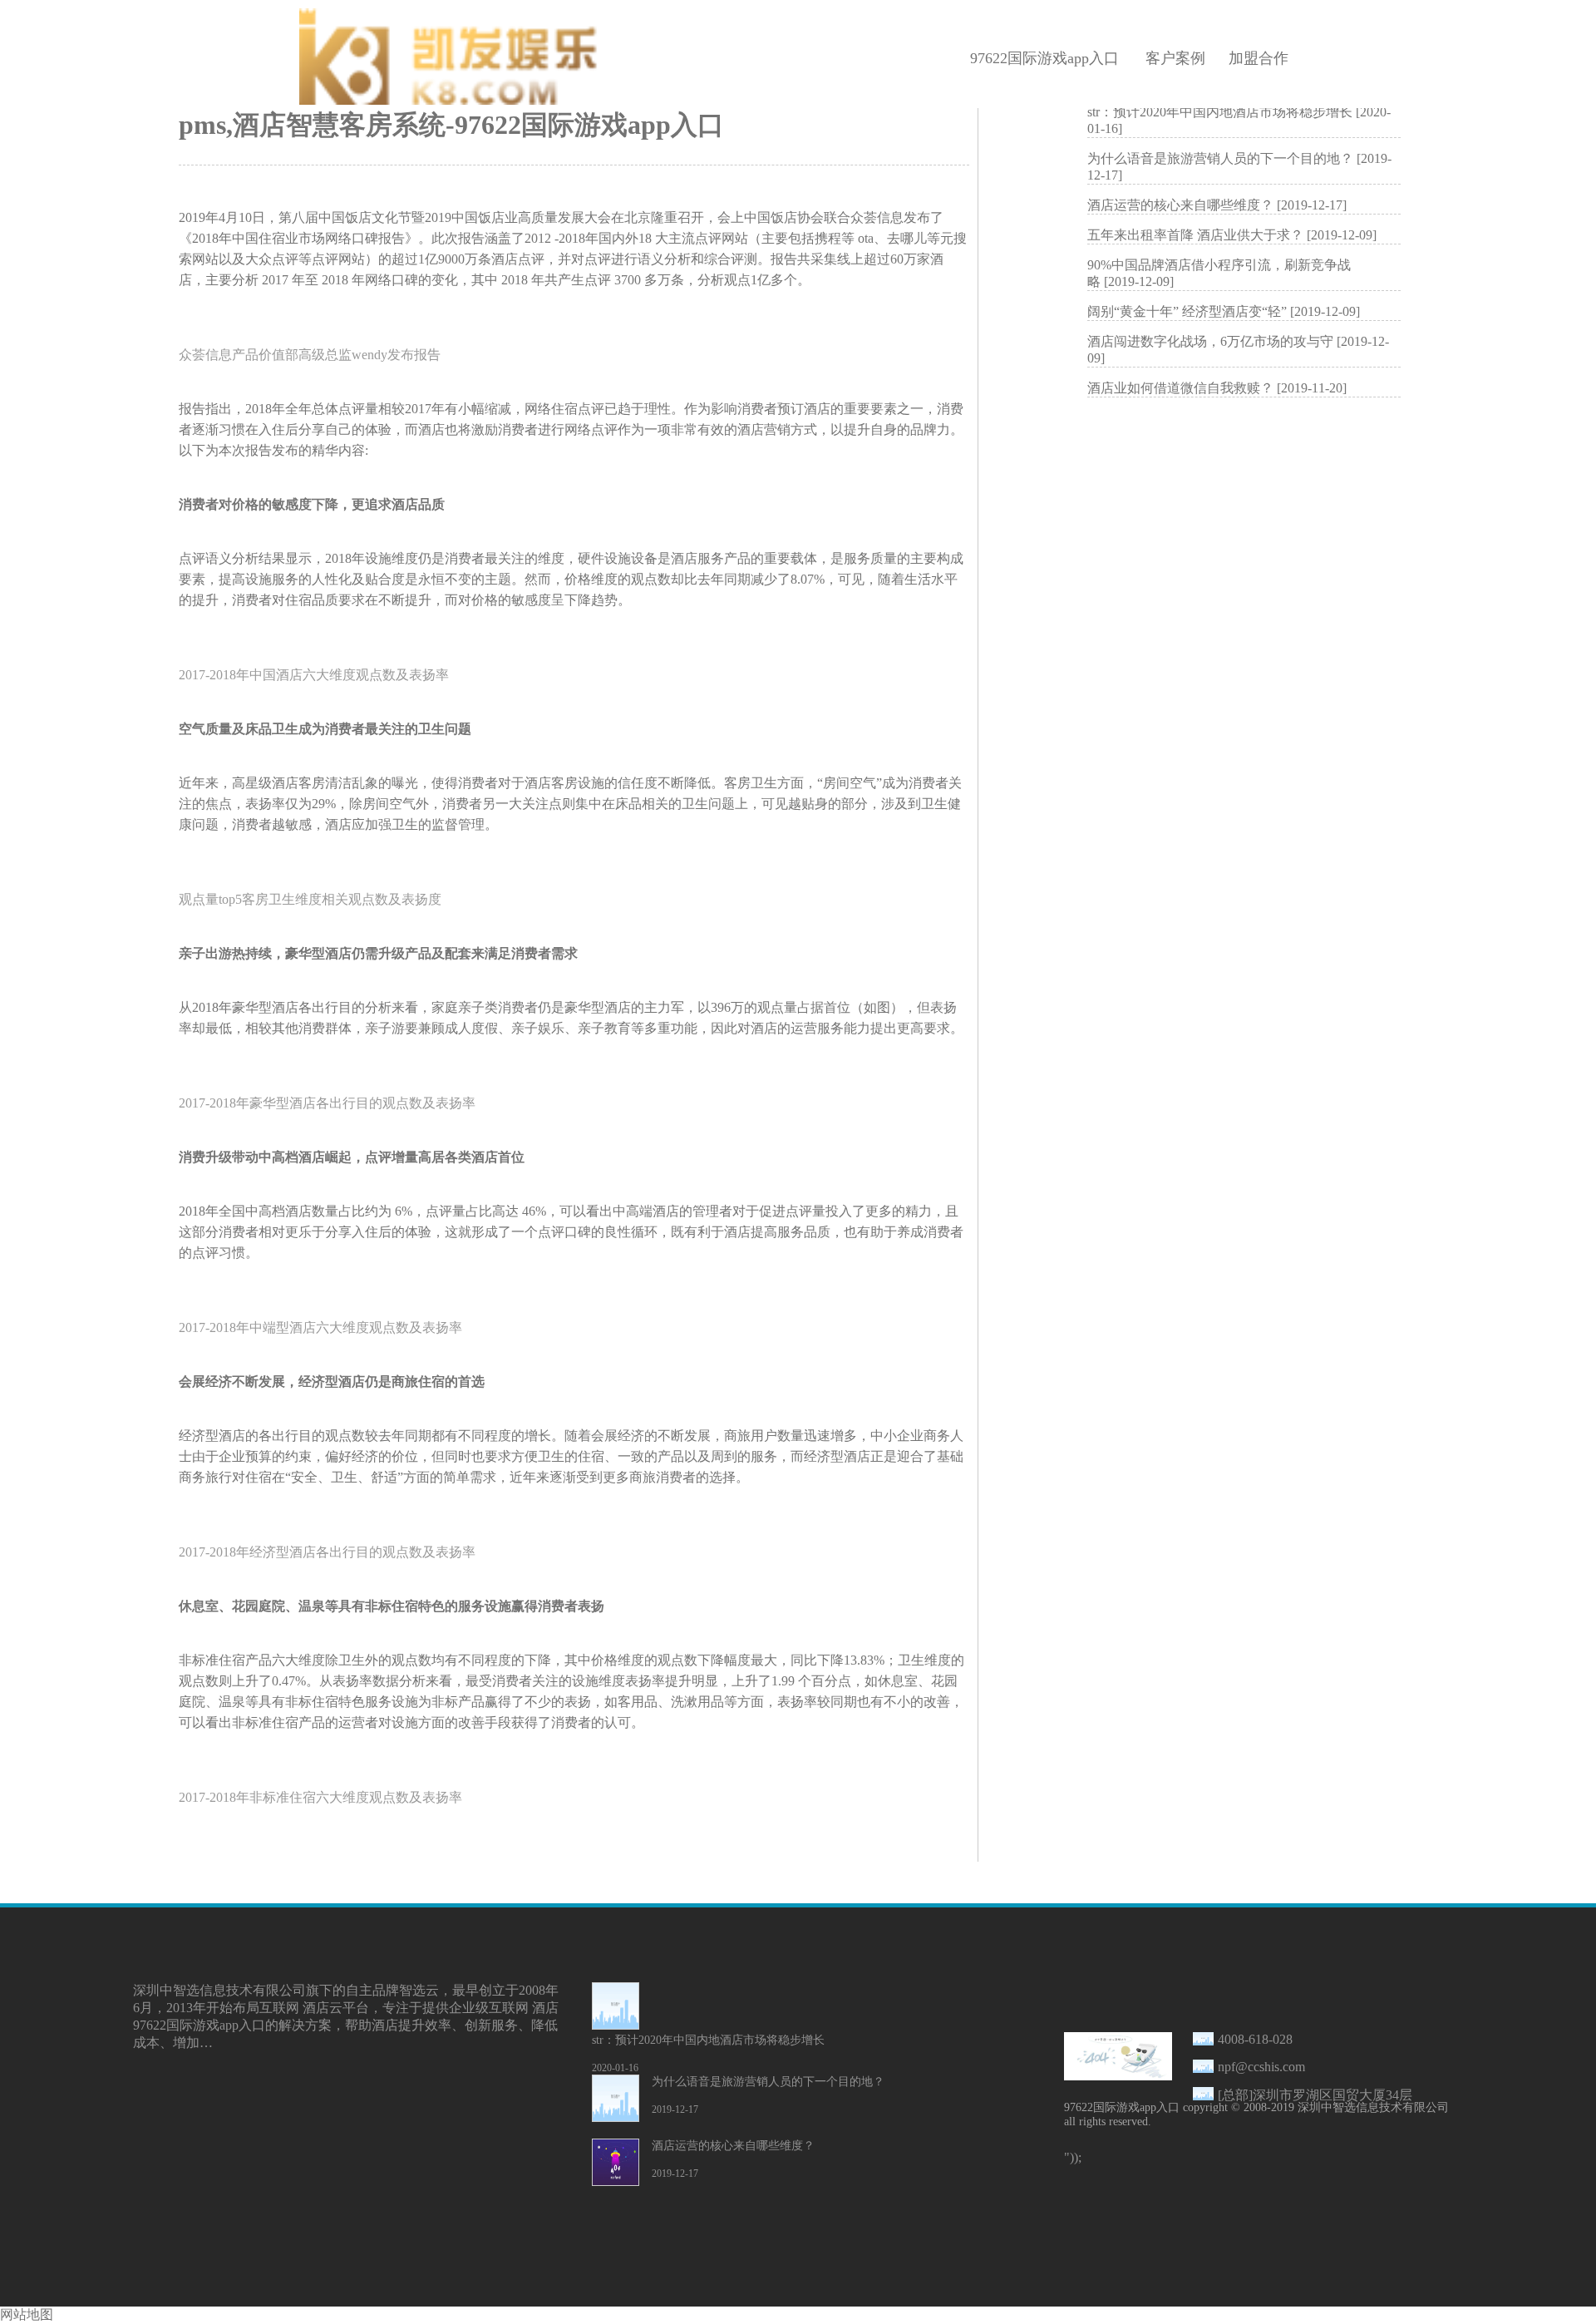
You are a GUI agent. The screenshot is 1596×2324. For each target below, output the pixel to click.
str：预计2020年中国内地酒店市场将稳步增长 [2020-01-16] (1239, 120)
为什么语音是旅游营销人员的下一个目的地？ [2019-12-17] (1239, 167)
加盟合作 (1259, 58)
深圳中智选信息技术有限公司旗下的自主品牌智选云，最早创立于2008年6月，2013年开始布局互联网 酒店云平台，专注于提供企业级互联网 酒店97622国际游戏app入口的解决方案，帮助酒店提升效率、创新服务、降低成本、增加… (346, 2016)
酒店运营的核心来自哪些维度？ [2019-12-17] (1217, 205)
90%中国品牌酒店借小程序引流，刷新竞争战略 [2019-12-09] (1219, 273)
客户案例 (1175, 58)
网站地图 (27, 2314)
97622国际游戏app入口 (1044, 58)
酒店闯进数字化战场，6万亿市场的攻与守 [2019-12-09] (1238, 350)
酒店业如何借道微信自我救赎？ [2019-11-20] (1217, 388)
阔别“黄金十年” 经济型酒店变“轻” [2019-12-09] (1224, 311)
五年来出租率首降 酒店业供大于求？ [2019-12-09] (1232, 235)
